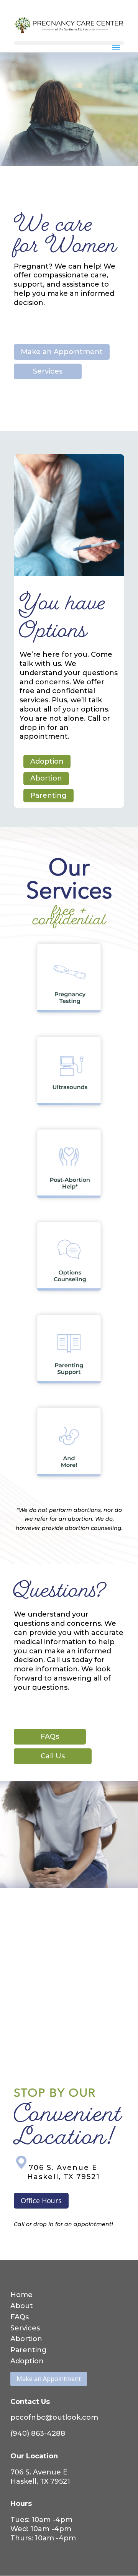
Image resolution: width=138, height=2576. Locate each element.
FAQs (50, 1736)
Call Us (53, 1756)
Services (48, 371)
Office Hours (41, 2201)
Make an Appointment (62, 352)
